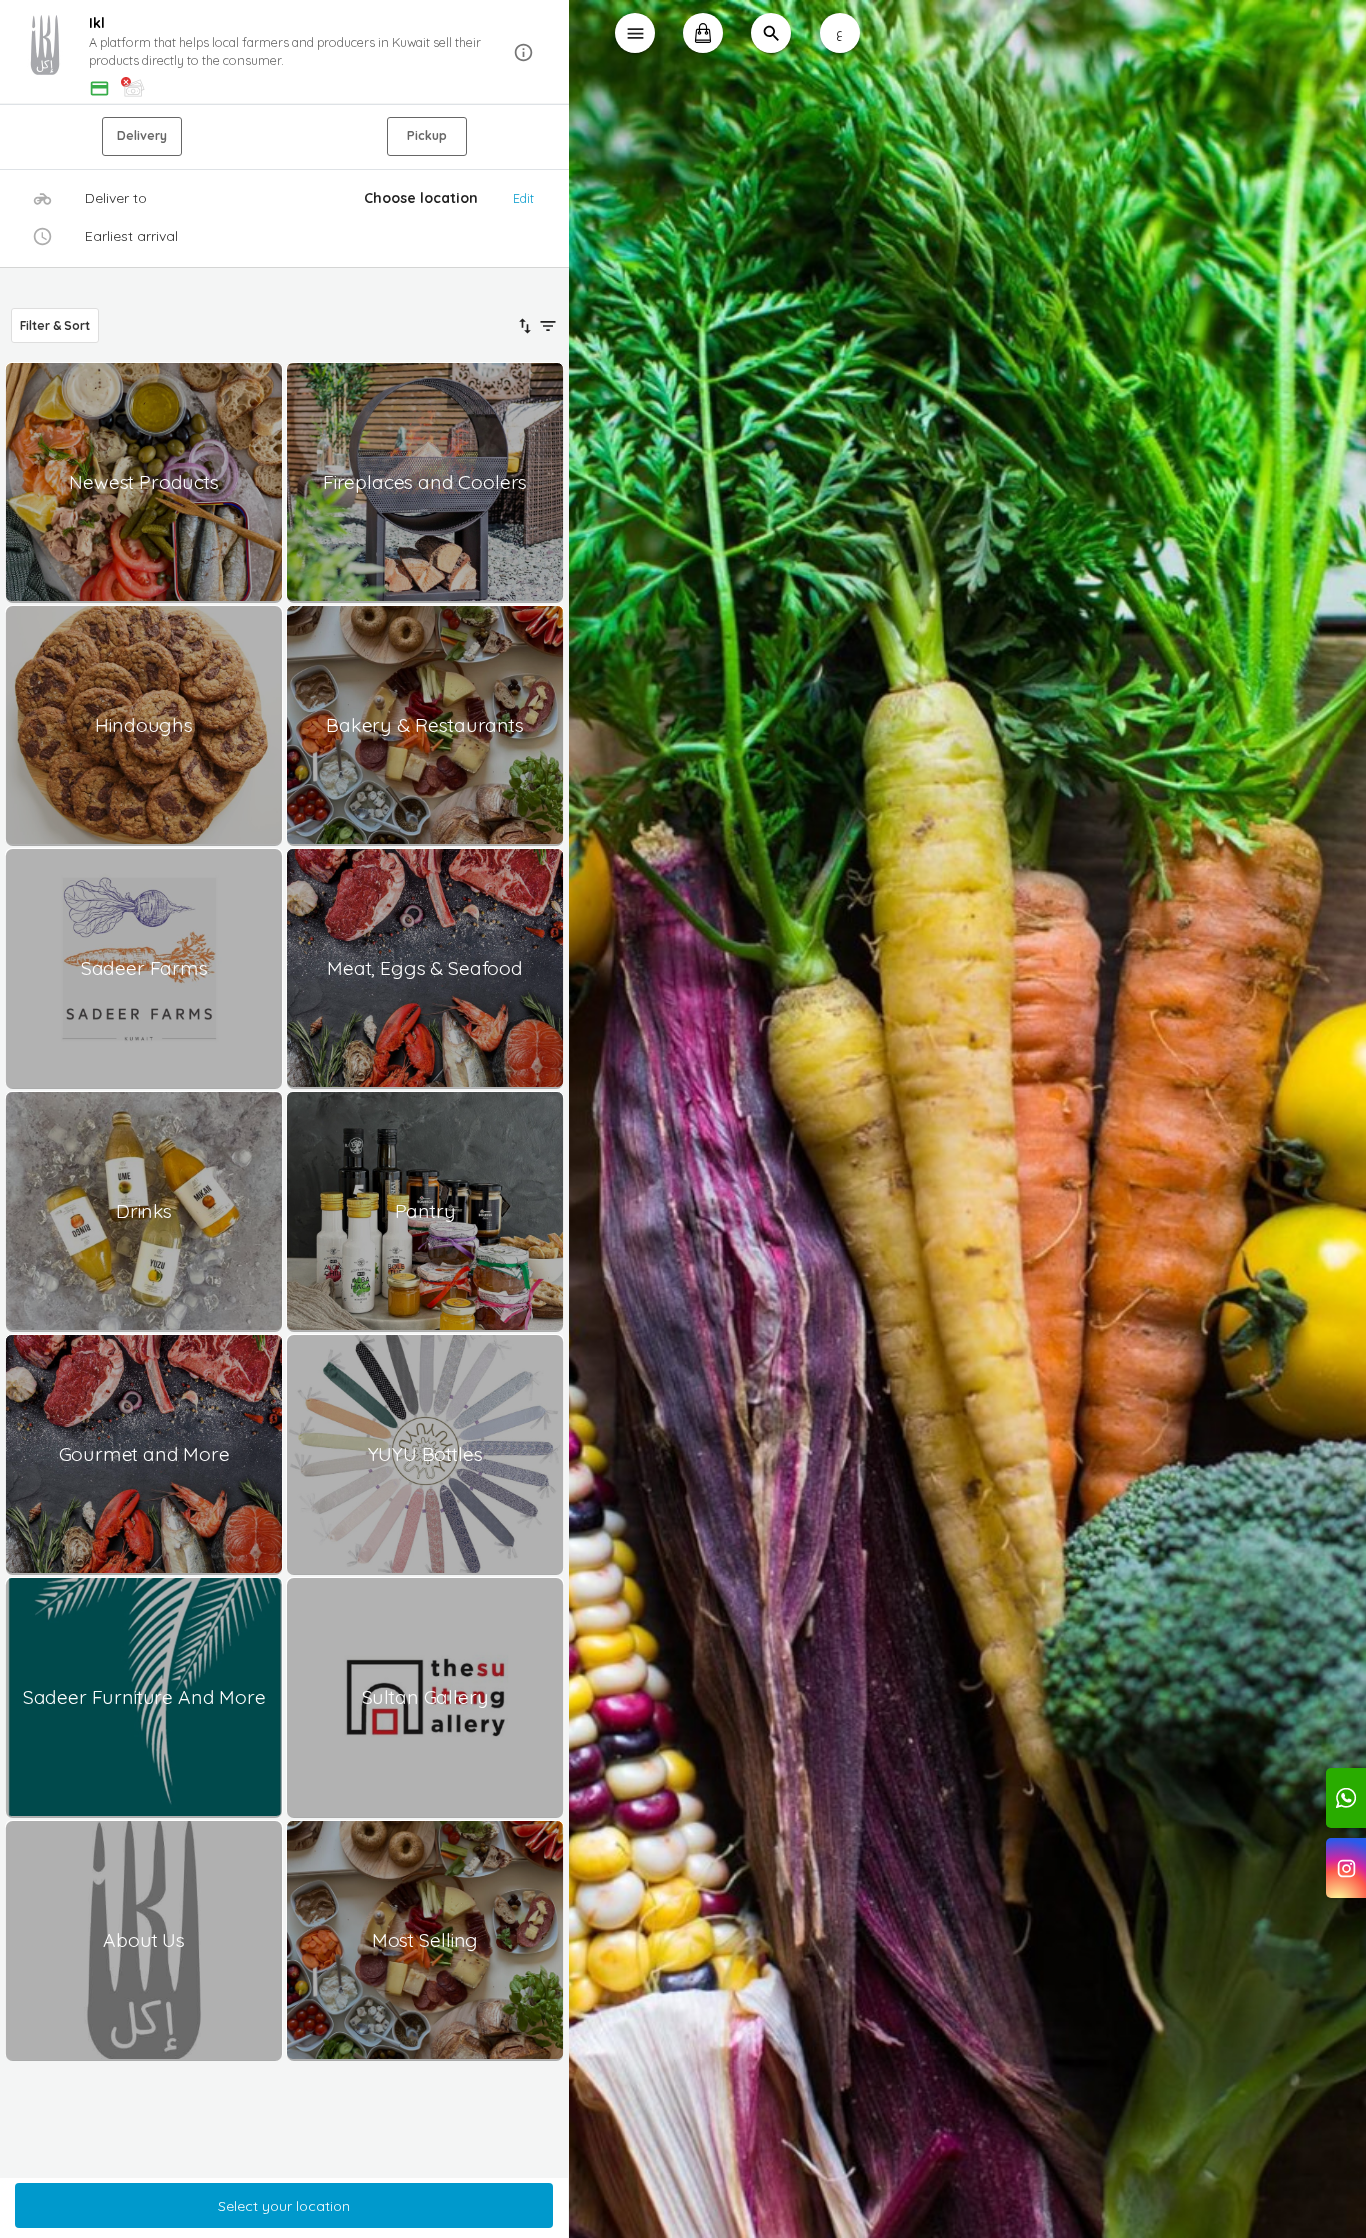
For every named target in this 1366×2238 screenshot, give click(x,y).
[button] (284, 53)
